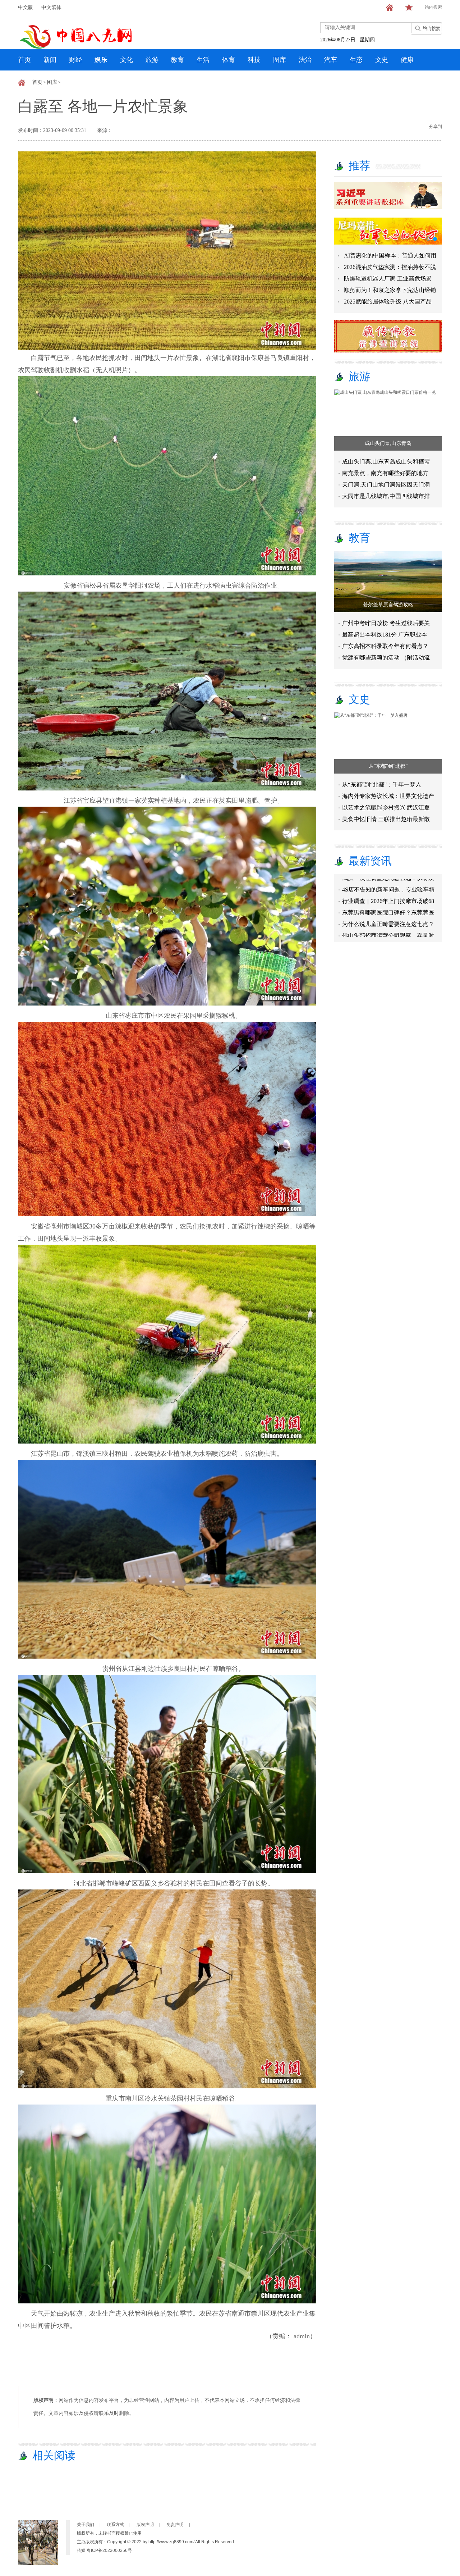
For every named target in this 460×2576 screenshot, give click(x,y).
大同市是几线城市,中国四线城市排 (386, 496)
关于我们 (86, 2525)
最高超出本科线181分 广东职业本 (385, 635)
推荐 (359, 166)
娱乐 (101, 60)
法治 (305, 60)
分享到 (436, 127)
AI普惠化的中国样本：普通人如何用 (390, 256)
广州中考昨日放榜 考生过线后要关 (386, 623)
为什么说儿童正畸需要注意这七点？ (388, 889)
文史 (382, 60)
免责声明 (175, 2525)
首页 (24, 60)
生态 (356, 60)
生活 (203, 60)
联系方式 (115, 2525)
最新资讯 (370, 861)
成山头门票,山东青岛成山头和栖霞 (386, 462)
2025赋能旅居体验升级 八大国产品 (388, 302)
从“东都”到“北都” (388, 766)
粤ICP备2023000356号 (109, 2550)
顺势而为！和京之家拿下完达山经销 (390, 290)
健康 (407, 60)
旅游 (152, 60)
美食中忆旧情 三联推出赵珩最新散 (386, 819)
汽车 (331, 60)
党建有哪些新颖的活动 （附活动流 (386, 658)
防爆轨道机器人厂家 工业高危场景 (388, 279)
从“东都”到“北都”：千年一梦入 (382, 785)
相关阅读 (54, 2455)
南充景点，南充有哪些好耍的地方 (385, 473)
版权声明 (145, 2525)
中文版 (26, 7)
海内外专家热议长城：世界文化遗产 (388, 796)
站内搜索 (433, 7)
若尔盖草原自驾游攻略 (388, 605)
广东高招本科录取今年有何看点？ (385, 646)
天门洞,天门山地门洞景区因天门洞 (386, 485)
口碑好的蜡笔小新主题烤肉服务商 (385, 923)
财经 (75, 60)
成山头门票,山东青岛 (388, 443)
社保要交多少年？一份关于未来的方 (388, 912)
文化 (126, 60)
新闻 (50, 60)
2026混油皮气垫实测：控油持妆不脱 (390, 267)
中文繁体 (51, 7)
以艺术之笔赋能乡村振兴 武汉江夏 (386, 808)
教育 (178, 60)
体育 (229, 60)
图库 (280, 60)
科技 (254, 60)
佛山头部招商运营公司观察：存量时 (388, 900)
